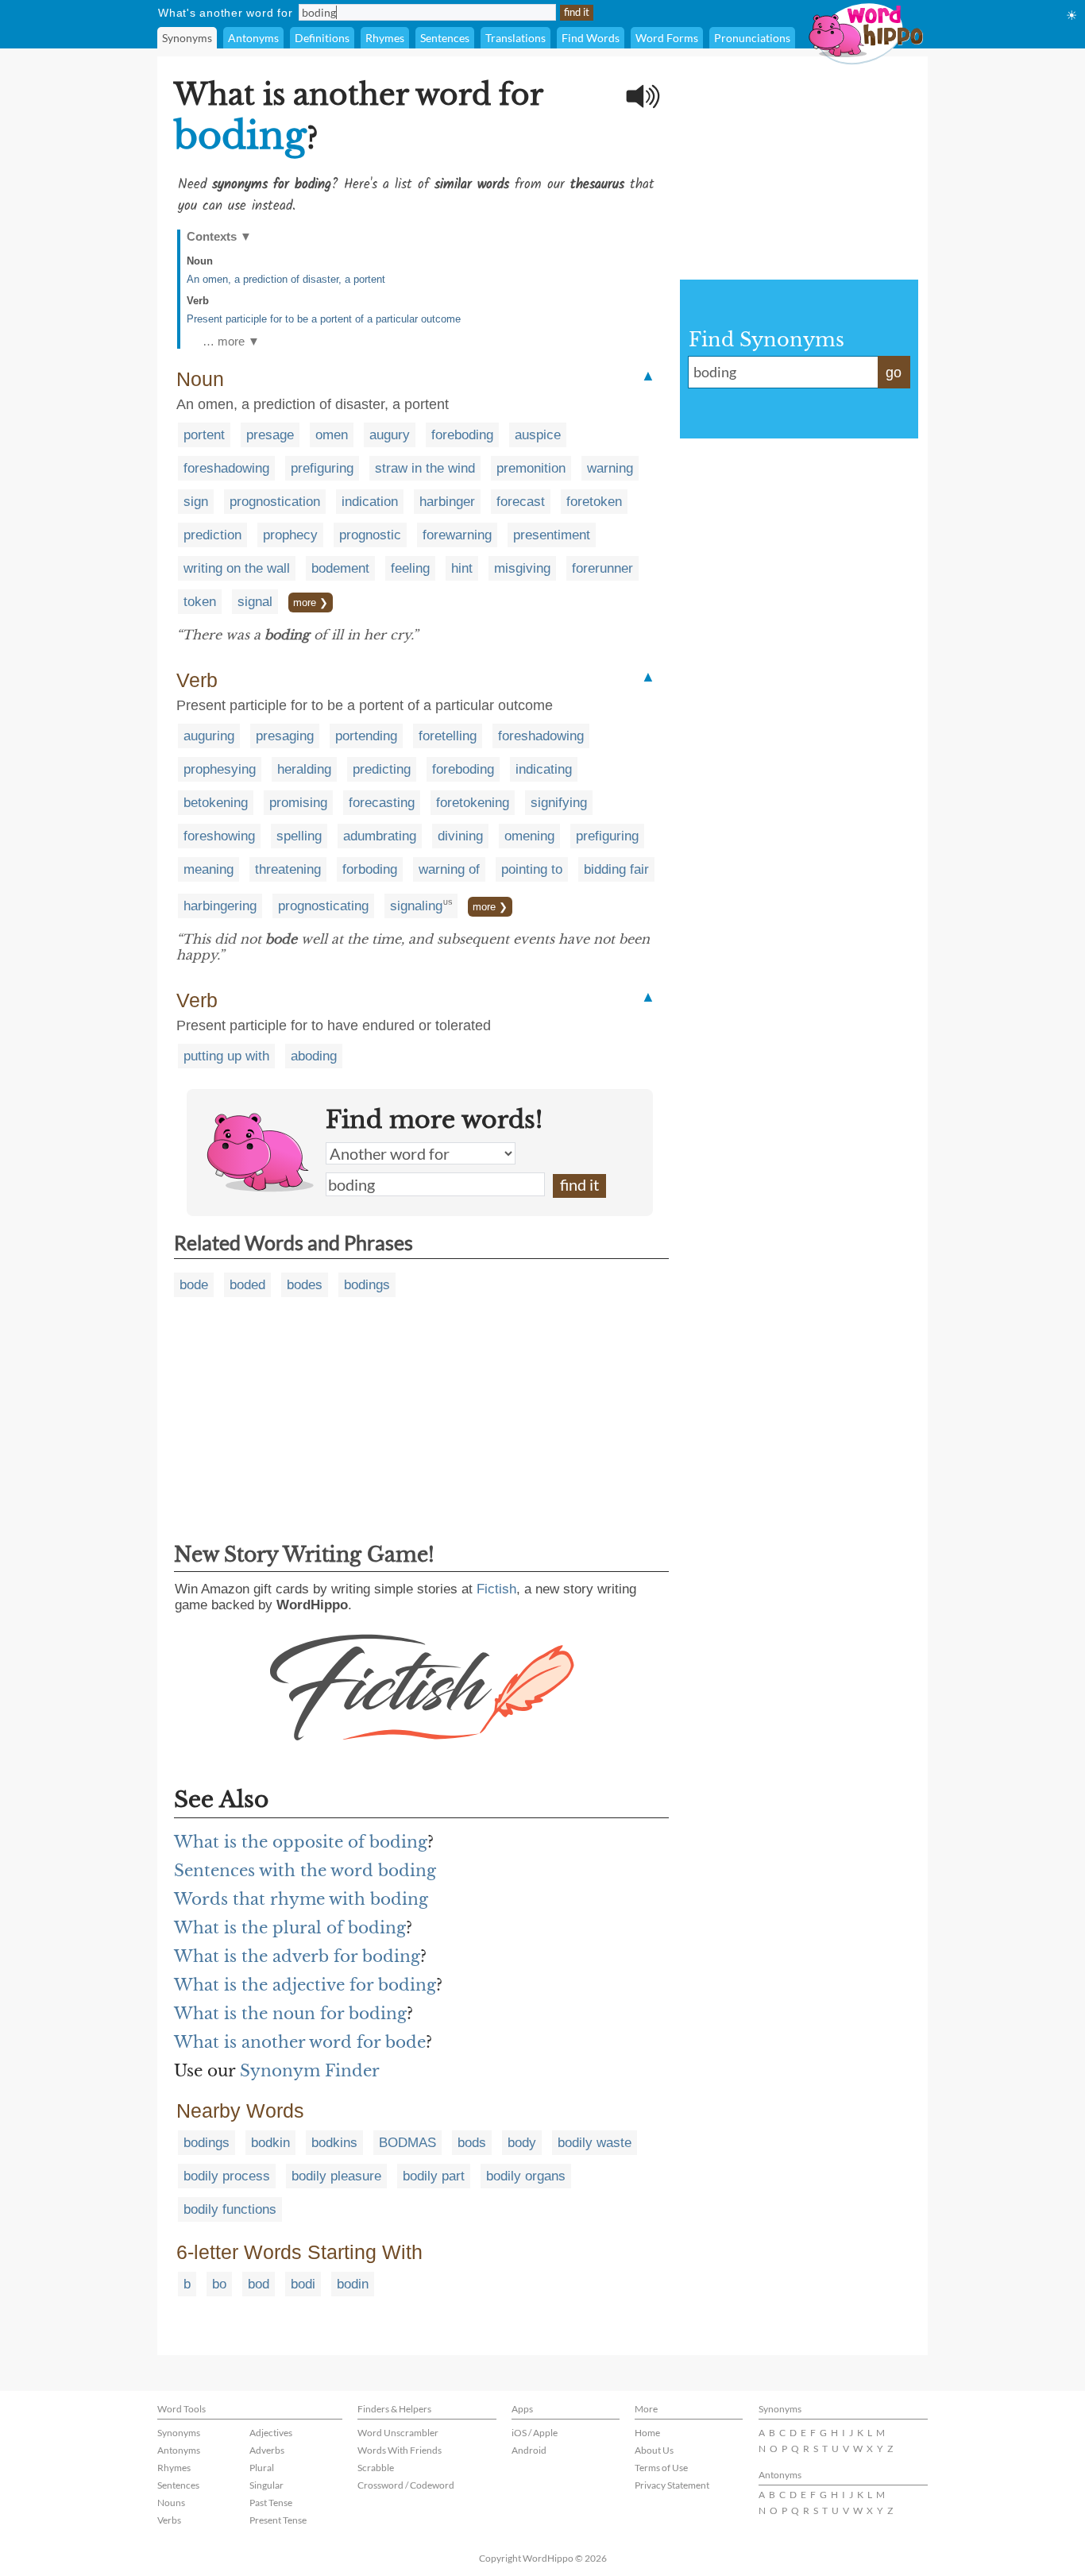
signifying (559, 803)
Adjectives (271, 2433)
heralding (304, 769)
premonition (531, 468)
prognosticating (323, 906)
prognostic (370, 535)
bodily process (227, 2176)
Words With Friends (400, 2450)
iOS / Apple (535, 2433)
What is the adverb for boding (297, 1956)
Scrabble (376, 2468)
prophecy (290, 535)
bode (194, 1285)
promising (298, 803)
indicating (544, 769)
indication (370, 502)
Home (647, 2433)
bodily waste (595, 2143)
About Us (654, 2450)
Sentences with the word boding (305, 1871)
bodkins (334, 2143)
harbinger (447, 502)
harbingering (220, 906)
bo (219, 2284)
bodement (340, 568)
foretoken (594, 502)
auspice (538, 435)
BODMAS (407, 2143)
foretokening (473, 803)
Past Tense (271, 2503)
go (894, 373)
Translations (515, 38)
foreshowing (219, 836)
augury (390, 435)
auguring (209, 736)
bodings (367, 1285)
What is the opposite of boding (301, 1842)
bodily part (434, 2176)
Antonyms (253, 38)
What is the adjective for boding (305, 1985)
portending (366, 736)
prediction (212, 535)
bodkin (270, 2143)
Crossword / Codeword (406, 2485)
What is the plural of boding (290, 1928)
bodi (303, 2284)
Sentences (445, 38)
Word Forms (667, 38)
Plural (262, 2468)
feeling (410, 568)
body (522, 2143)
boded (247, 1285)
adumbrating (380, 836)
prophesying (220, 769)
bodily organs (526, 2176)
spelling (299, 836)
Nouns (171, 2503)
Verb (198, 301)
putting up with (226, 1056)
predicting (382, 769)
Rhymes (385, 38)
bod (259, 2284)
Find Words (591, 38)
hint (462, 568)
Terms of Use (661, 2468)
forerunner (602, 568)
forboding (370, 869)
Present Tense (278, 2520)
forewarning (457, 535)
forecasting (382, 803)
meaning (209, 869)
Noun (200, 261)
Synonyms (187, 38)
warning (610, 468)
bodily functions (230, 2209)
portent (204, 435)
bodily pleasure (336, 2176)
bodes (305, 1285)
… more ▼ (231, 341)
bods (472, 2143)
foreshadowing (226, 468)
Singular (266, 2485)
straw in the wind (425, 468)
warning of (449, 869)
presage (270, 435)
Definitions (322, 38)
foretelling (448, 736)
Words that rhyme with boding (301, 1899)
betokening (216, 803)
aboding (314, 1056)
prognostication (275, 502)
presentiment (552, 535)
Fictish (496, 1589)
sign (196, 502)
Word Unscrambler (398, 2433)
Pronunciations (752, 38)
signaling (416, 906)
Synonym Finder (310, 2071)
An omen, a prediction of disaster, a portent (286, 279)
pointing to (532, 869)
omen (332, 435)
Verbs (169, 2520)
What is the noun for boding (290, 2014)
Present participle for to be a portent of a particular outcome (324, 319)
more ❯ (311, 602)
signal (255, 602)
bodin (353, 2284)
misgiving (522, 568)
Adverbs (267, 2450)
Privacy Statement (672, 2485)
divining (460, 836)
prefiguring (322, 468)
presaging (285, 736)
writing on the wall (237, 568)
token (200, 602)
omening (529, 836)
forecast (521, 502)
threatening (288, 869)
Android (529, 2450)
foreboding (462, 435)
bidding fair (616, 869)
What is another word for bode (300, 2042)
